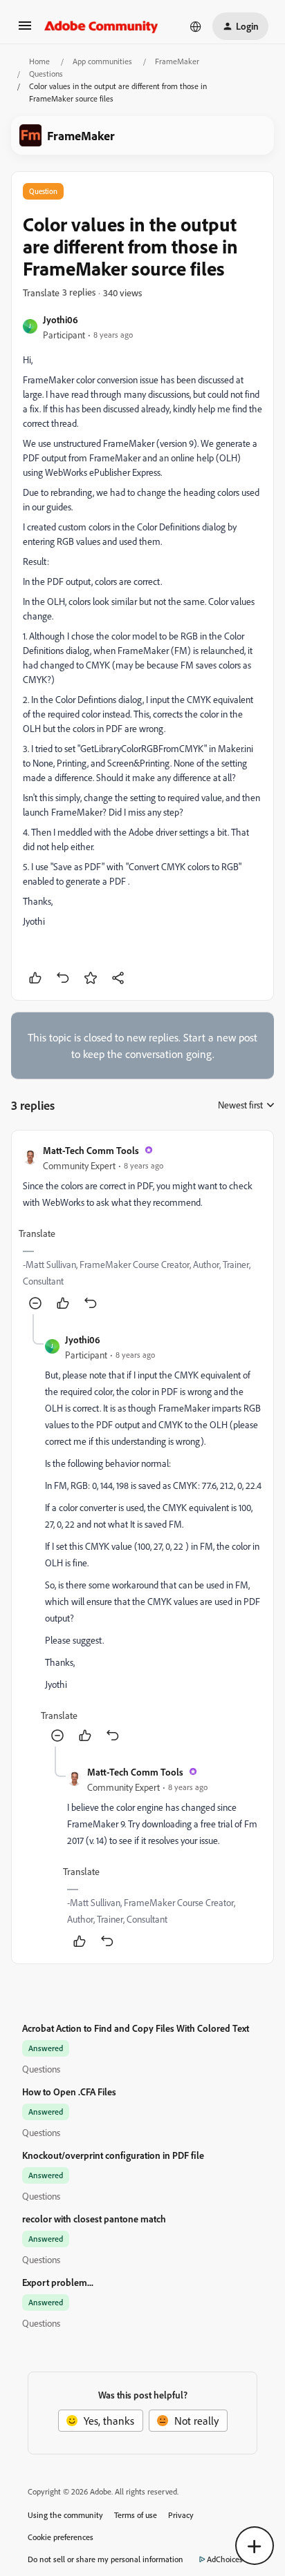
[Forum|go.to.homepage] (101, 26)
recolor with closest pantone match (94, 2219)
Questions (46, 74)
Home (39, 61)
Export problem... (58, 2282)
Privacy (181, 2515)
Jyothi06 (61, 319)
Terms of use (136, 2515)
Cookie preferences (61, 2537)
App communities (102, 61)
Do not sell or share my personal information (105, 2559)
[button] (25, 30)
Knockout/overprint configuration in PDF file (113, 2155)
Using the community (65, 2515)
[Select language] (196, 26)
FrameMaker (177, 61)
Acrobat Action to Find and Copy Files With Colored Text (136, 2028)
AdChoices (225, 2559)
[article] (142, 1228)
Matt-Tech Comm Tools (91, 1150)
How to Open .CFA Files (69, 2092)
